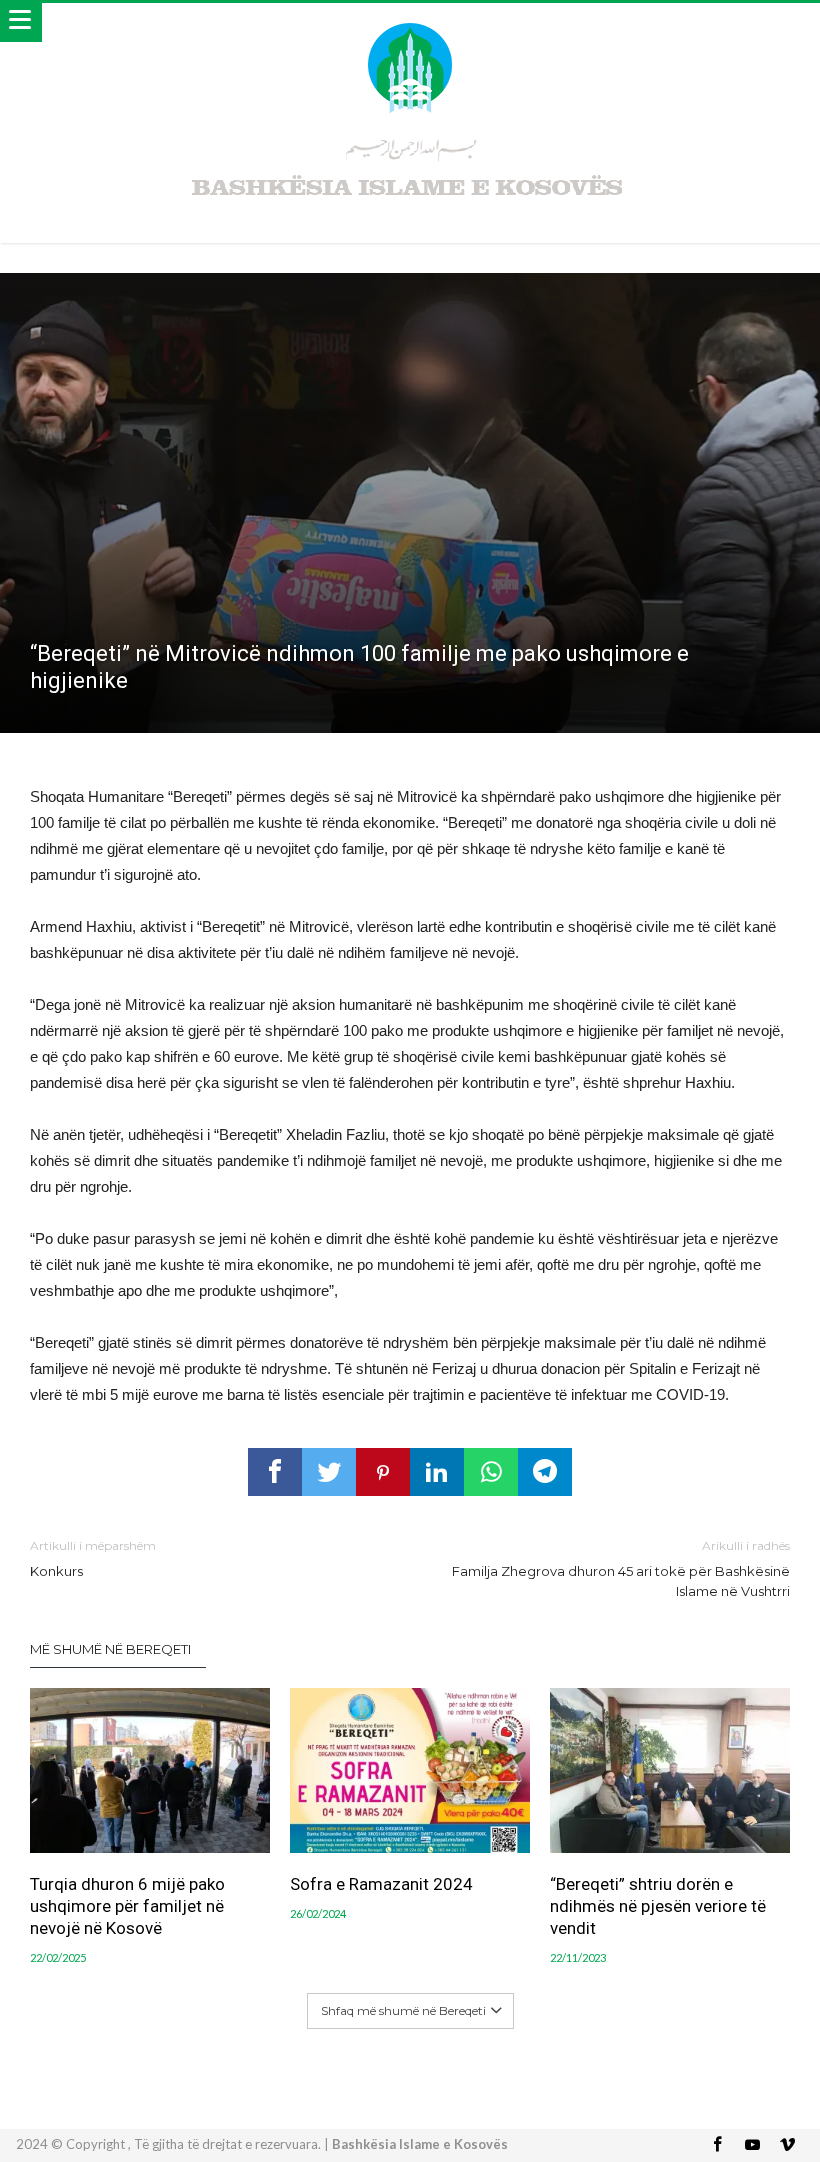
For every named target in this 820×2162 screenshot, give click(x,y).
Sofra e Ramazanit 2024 (381, 1884)
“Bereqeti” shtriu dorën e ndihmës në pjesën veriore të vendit (658, 1906)
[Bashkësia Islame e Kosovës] (410, 22)
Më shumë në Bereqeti (110, 1649)
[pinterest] (383, 1472)
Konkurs (93, 1558)
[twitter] (329, 1472)
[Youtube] (753, 2145)
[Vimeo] (788, 2145)
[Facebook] (718, 2145)
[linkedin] (437, 1472)
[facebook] (275, 1472)
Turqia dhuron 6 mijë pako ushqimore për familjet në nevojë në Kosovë (127, 1906)
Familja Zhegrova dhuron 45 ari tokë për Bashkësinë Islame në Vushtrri (621, 1568)
